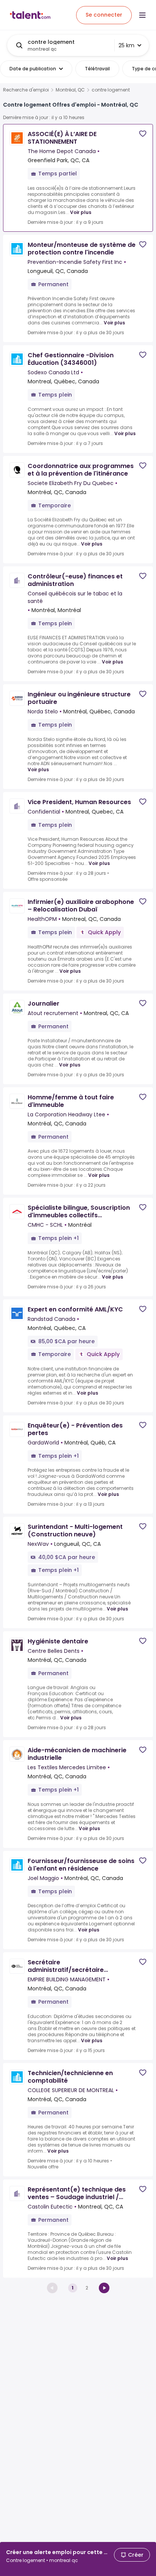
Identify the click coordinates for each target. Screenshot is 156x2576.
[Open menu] (142, 15)
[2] (104, 2288)
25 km (126, 45)
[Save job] (143, 134)
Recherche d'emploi (26, 90)
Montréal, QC (70, 90)
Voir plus (81, 212)
